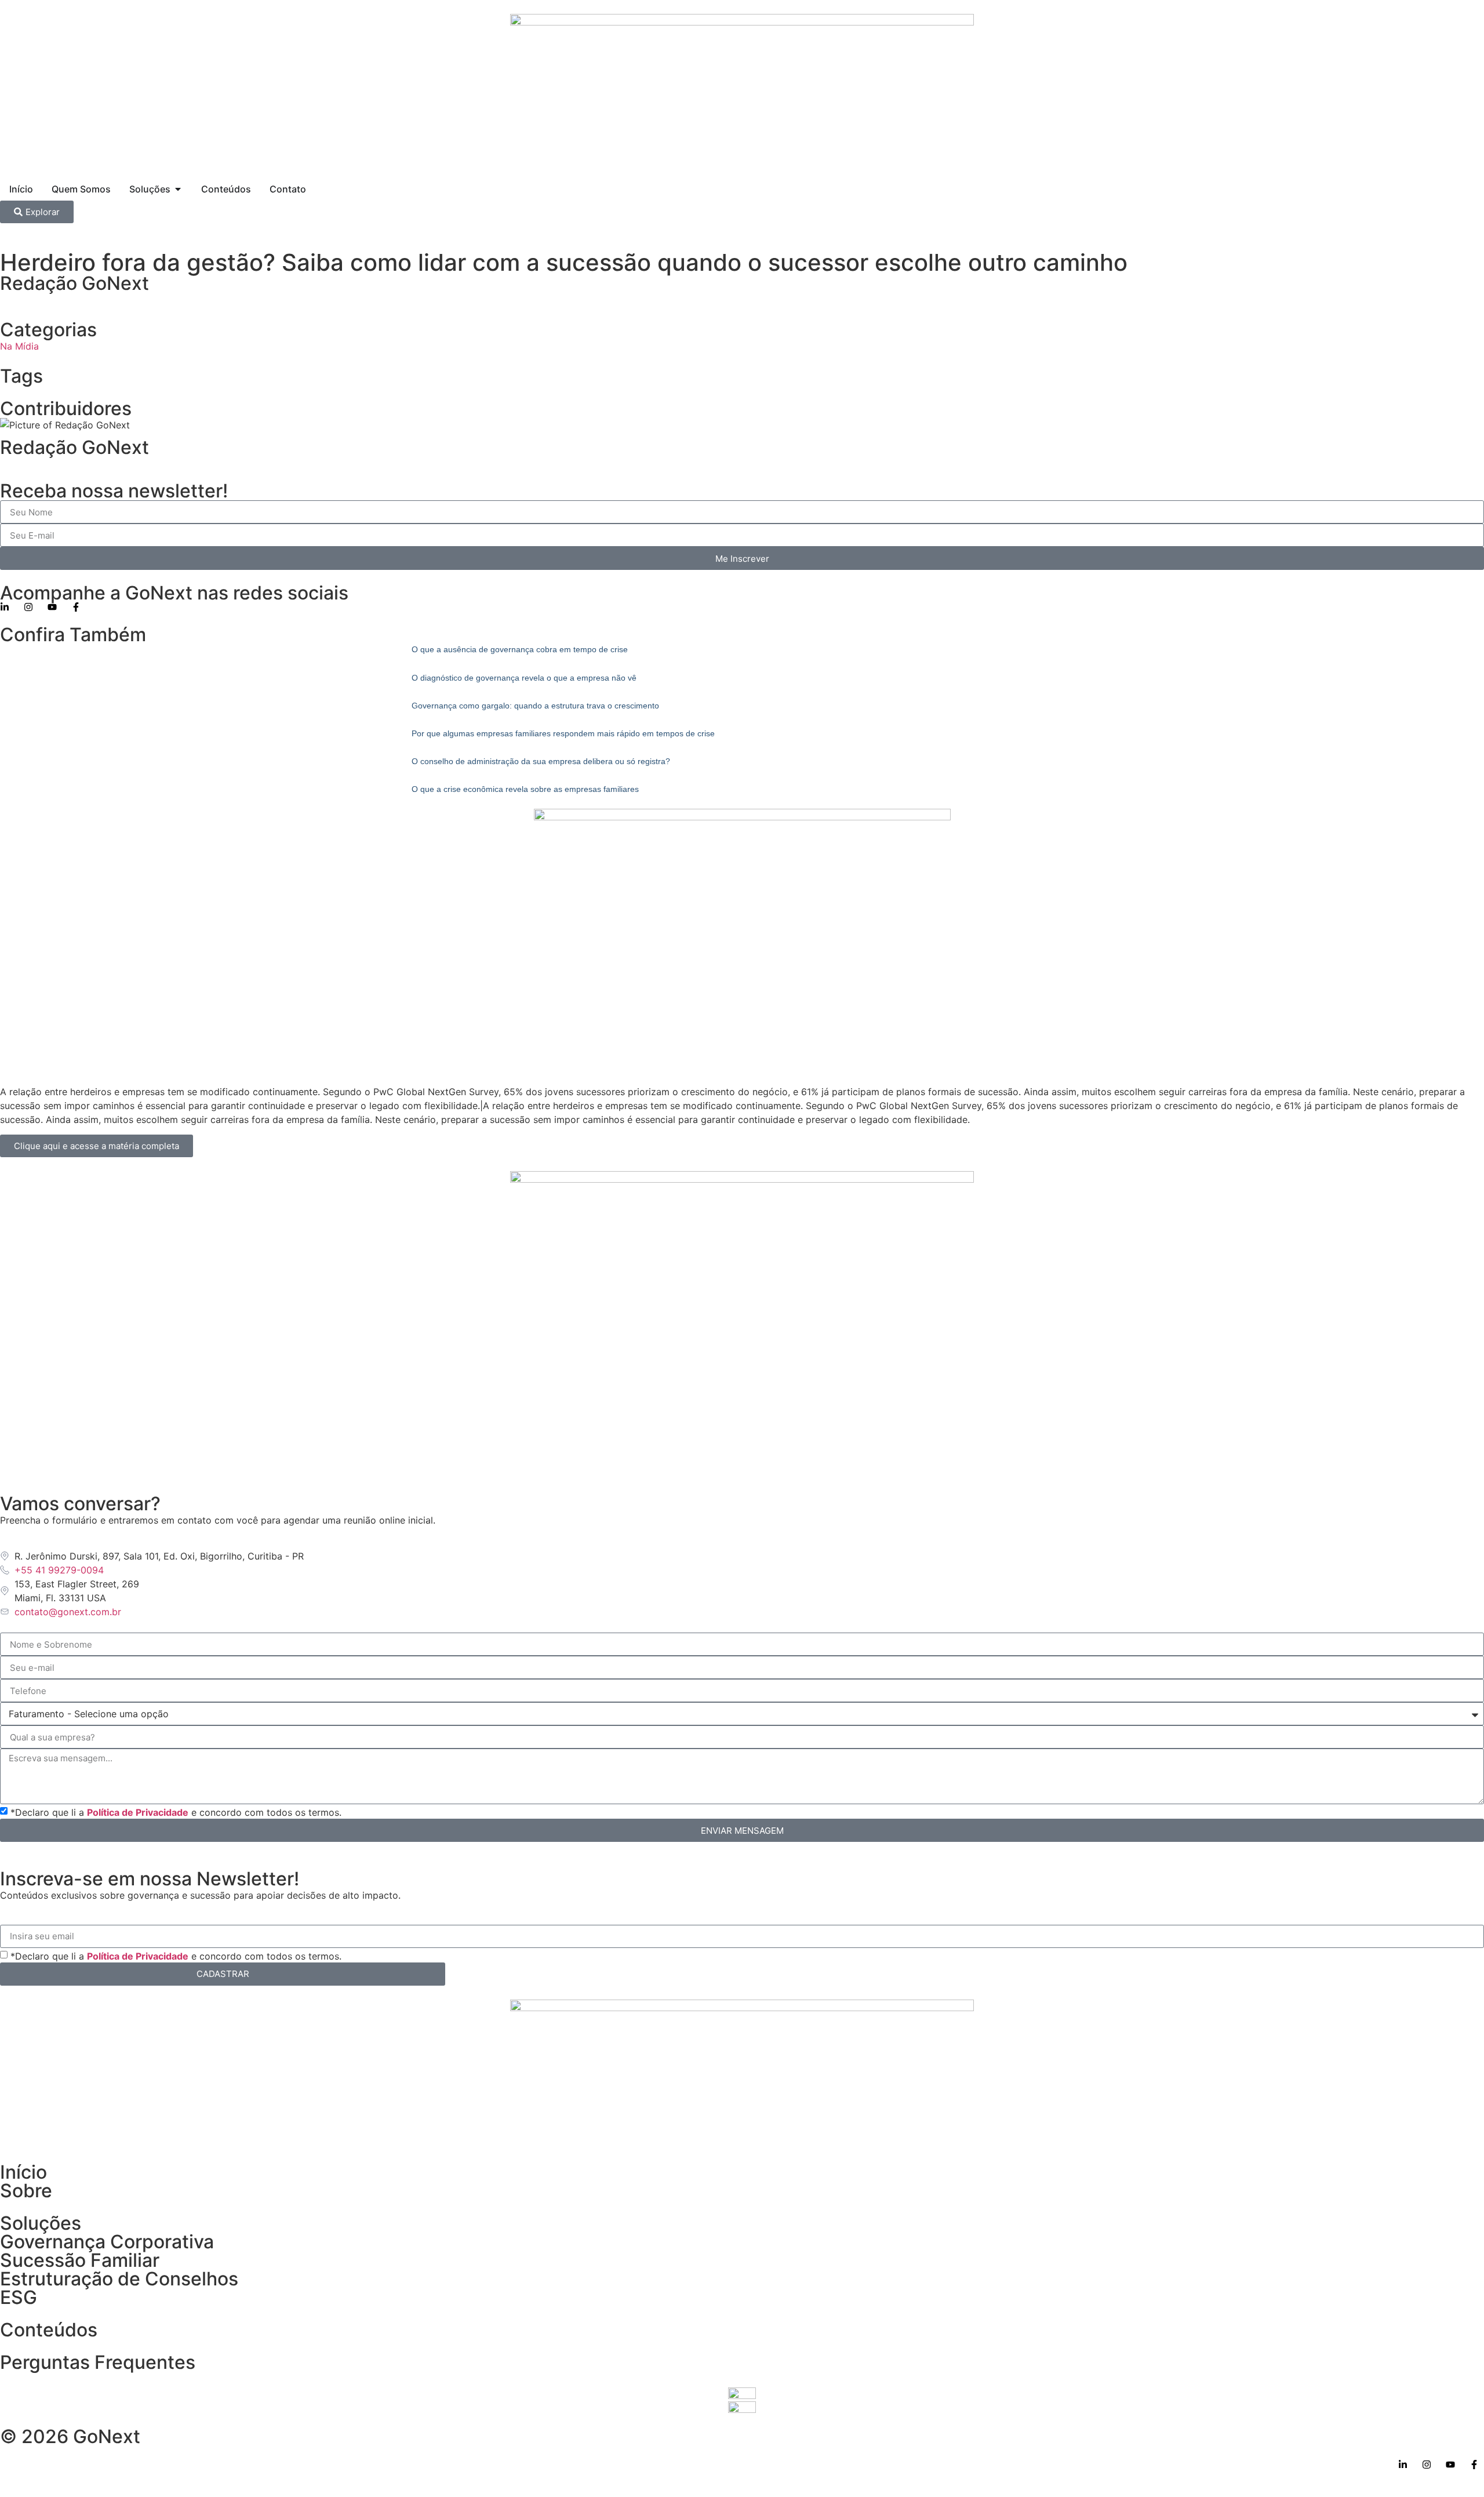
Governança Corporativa (107, 2242)
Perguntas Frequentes (98, 2362)
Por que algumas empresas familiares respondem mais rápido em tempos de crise (563, 733)
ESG (19, 2297)
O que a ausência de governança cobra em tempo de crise (520, 649)
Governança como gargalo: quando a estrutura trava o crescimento (535, 706)
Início (23, 2172)
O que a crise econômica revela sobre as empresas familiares (525, 789)
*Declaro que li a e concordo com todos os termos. (176, 1812)
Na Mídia (19, 346)
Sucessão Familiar (80, 2260)
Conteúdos (49, 2330)
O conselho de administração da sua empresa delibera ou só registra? (541, 761)
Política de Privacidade (138, 1812)
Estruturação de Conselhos (119, 2279)
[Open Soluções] (178, 189)
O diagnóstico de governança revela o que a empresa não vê (524, 678)
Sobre (26, 2191)
